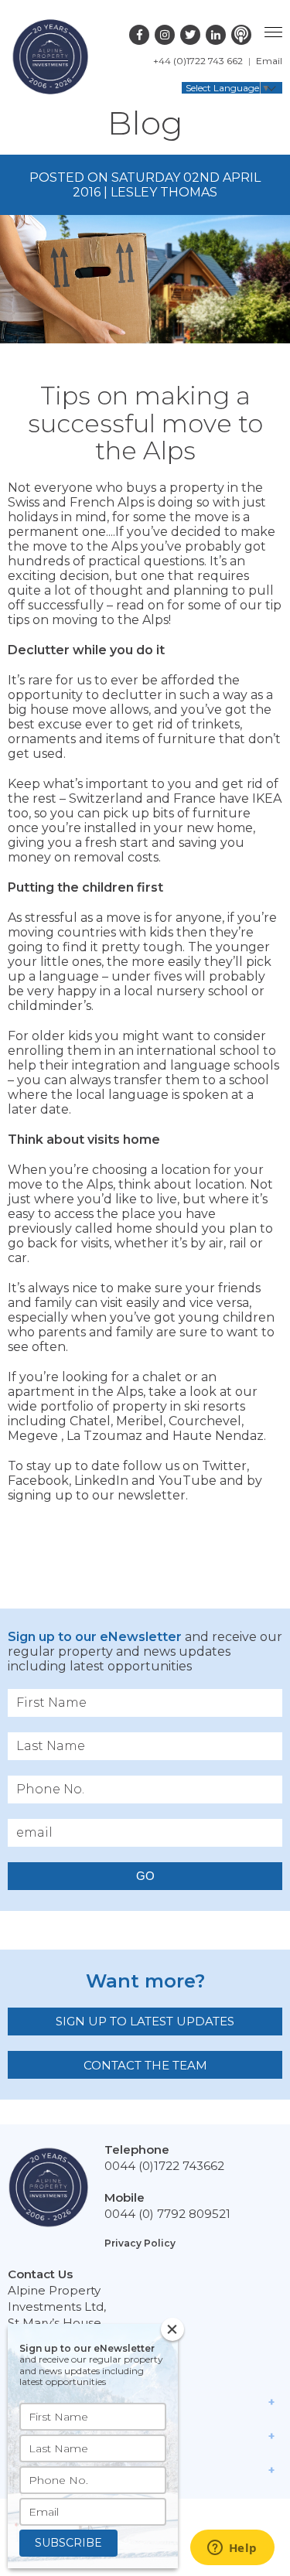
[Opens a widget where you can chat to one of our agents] (232, 2549)
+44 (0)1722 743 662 (198, 61)
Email (269, 61)
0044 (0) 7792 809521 (167, 2214)
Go (145, 1876)
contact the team (145, 2065)
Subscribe (68, 2543)
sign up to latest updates (145, 2021)
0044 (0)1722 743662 (164, 2166)
